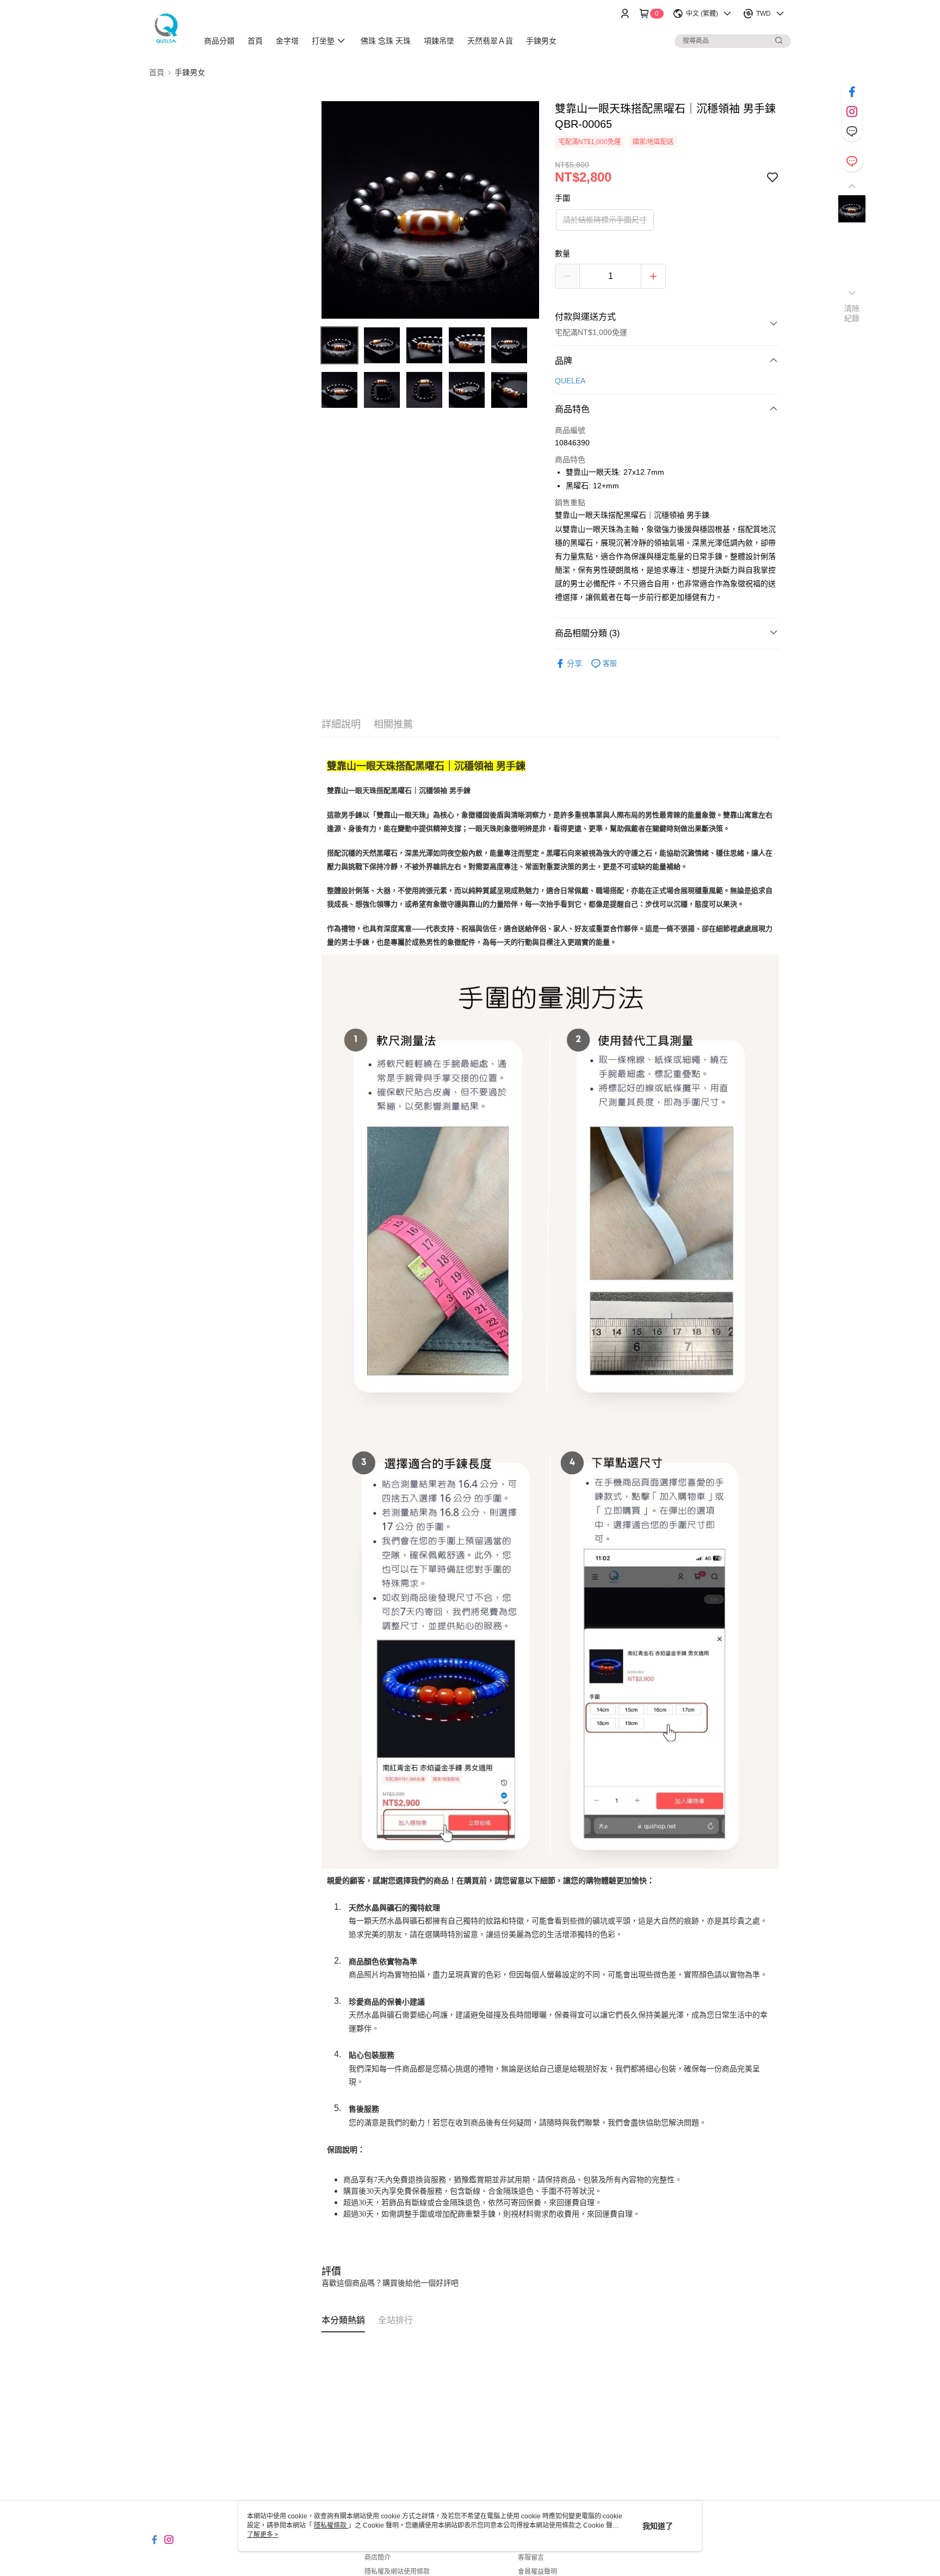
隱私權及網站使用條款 (397, 2572)
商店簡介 (378, 2558)
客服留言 (531, 2558)
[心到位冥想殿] (167, 29)
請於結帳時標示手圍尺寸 (605, 220)
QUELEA (570, 381)
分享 (574, 663)
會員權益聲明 (537, 2572)
